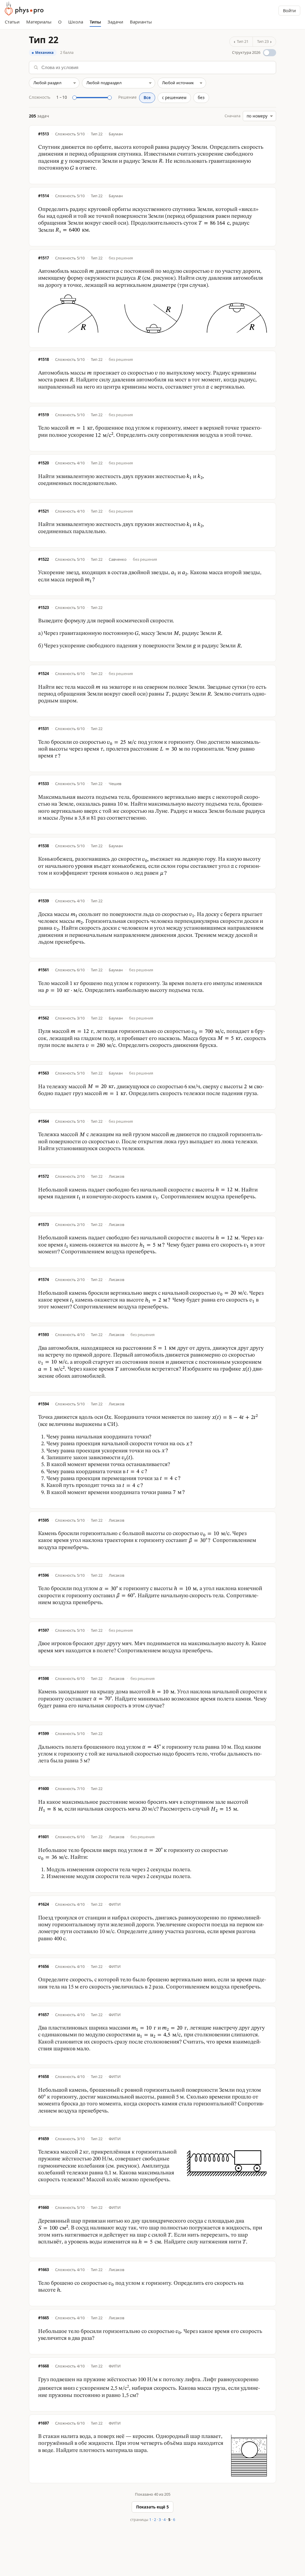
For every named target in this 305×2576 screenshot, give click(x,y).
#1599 (43, 1734)
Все (147, 98)
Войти (289, 10)
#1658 (43, 2077)
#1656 (43, 1967)
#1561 (43, 970)
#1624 (43, 1904)
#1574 (43, 1280)
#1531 (43, 729)
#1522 (43, 559)
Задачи (115, 22)
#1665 (43, 2318)
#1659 (43, 2139)
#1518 (43, 360)
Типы (95, 22)
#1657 (43, 2015)
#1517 (43, 258)
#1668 (43, 2366)
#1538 (43, 846)
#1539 (43, 901)
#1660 (43, 2208)
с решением (174, 98)
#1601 (43, 1837)
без (201, 98)
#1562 (43, 1018)
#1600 (43, 1789)
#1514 (43, 196)
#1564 (43, 1121)
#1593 (43, 1335)
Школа (76, 22)
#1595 (43, 1520)
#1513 (43, 134)
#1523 (43, 608)
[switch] (254, 53)
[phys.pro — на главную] (24, 8)
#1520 (43, 463)
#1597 (43, 1630)
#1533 (43, 784)
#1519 (43, 415)
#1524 (43, 674)
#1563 (43, 1073)
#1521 (43, 511)
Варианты (141, 22)
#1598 (43, 1679)
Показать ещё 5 (152, 2507)
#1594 (43, 1404)
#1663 (43, 2270)
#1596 (43, 1575)
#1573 (43, 1225)
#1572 (43, 1176)
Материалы (39, 22)
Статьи (12, 22)
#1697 (43, 2423)
